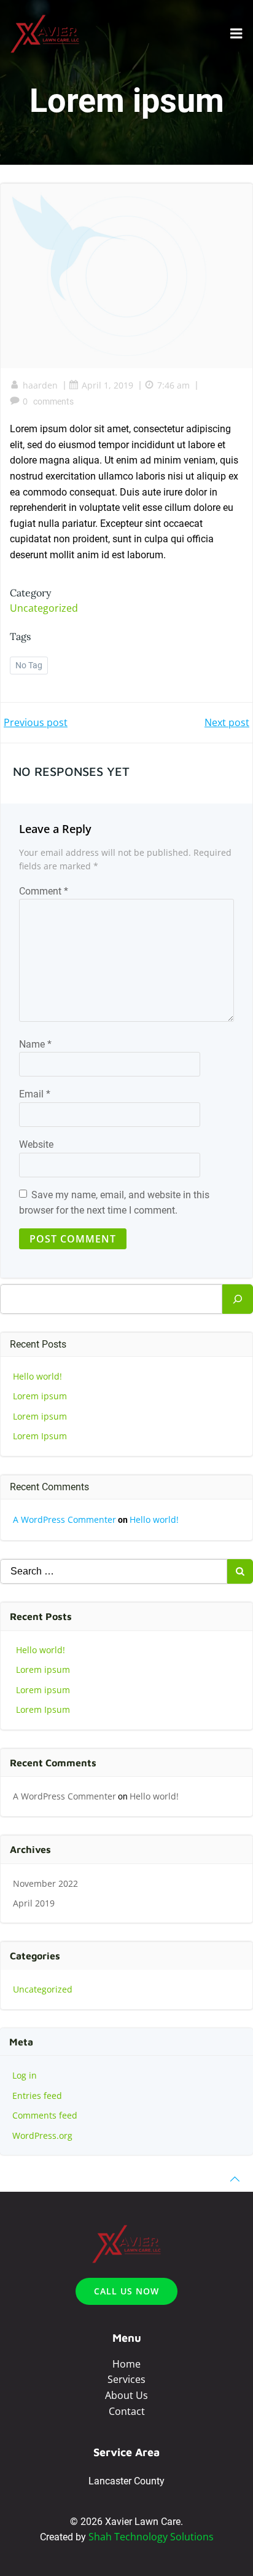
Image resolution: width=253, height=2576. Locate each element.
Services (126, 2379)
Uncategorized (44, 608)
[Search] (238, 1299)
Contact (127, 2411)
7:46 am (173, 385)
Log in (25, 2075)
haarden (40, 385)
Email (35, 1094)
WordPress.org (42, 2135)
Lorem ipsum (40, 1396)
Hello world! (37, 1376)
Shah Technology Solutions (151, 2537)
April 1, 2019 (107, 385)
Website (36, 1144)
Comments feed (45, 2115)
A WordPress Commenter (64, 1519)
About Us (126, 2395)
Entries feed (37, 2096)
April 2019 (34, 1903)
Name (35, 1044)
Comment (44, 891)
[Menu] (236, 34)
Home (126, 2364)
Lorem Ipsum (40, 1436)
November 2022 (45, 1883)
